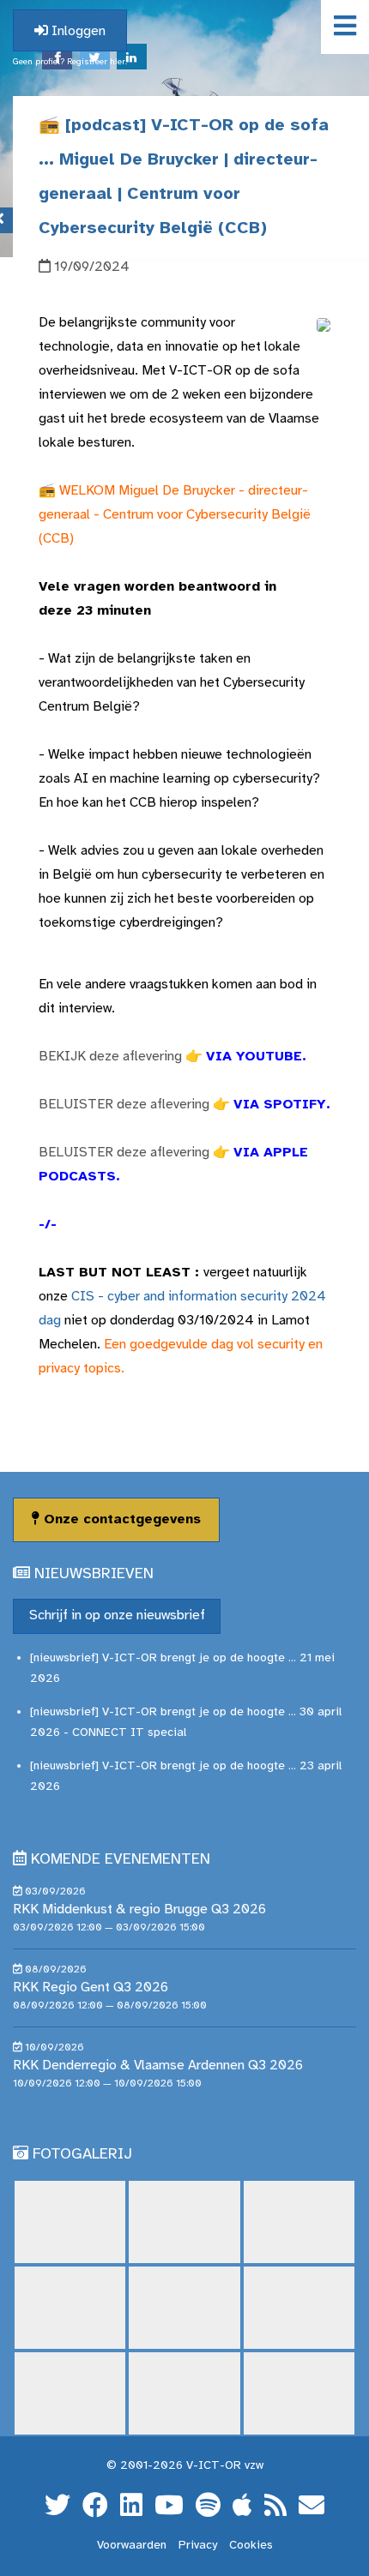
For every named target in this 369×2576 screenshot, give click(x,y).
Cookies (251, 2546)
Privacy (198, 2546)
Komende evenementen (121, 1860)
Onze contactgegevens (120, 1519)
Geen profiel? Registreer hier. (70, 62)
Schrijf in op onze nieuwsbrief (117, 1615)
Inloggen (77, 31)
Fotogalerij (82, 2155)
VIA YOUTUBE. (256, 1057)
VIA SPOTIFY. (282, 1105)
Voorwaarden (132, 2546)
